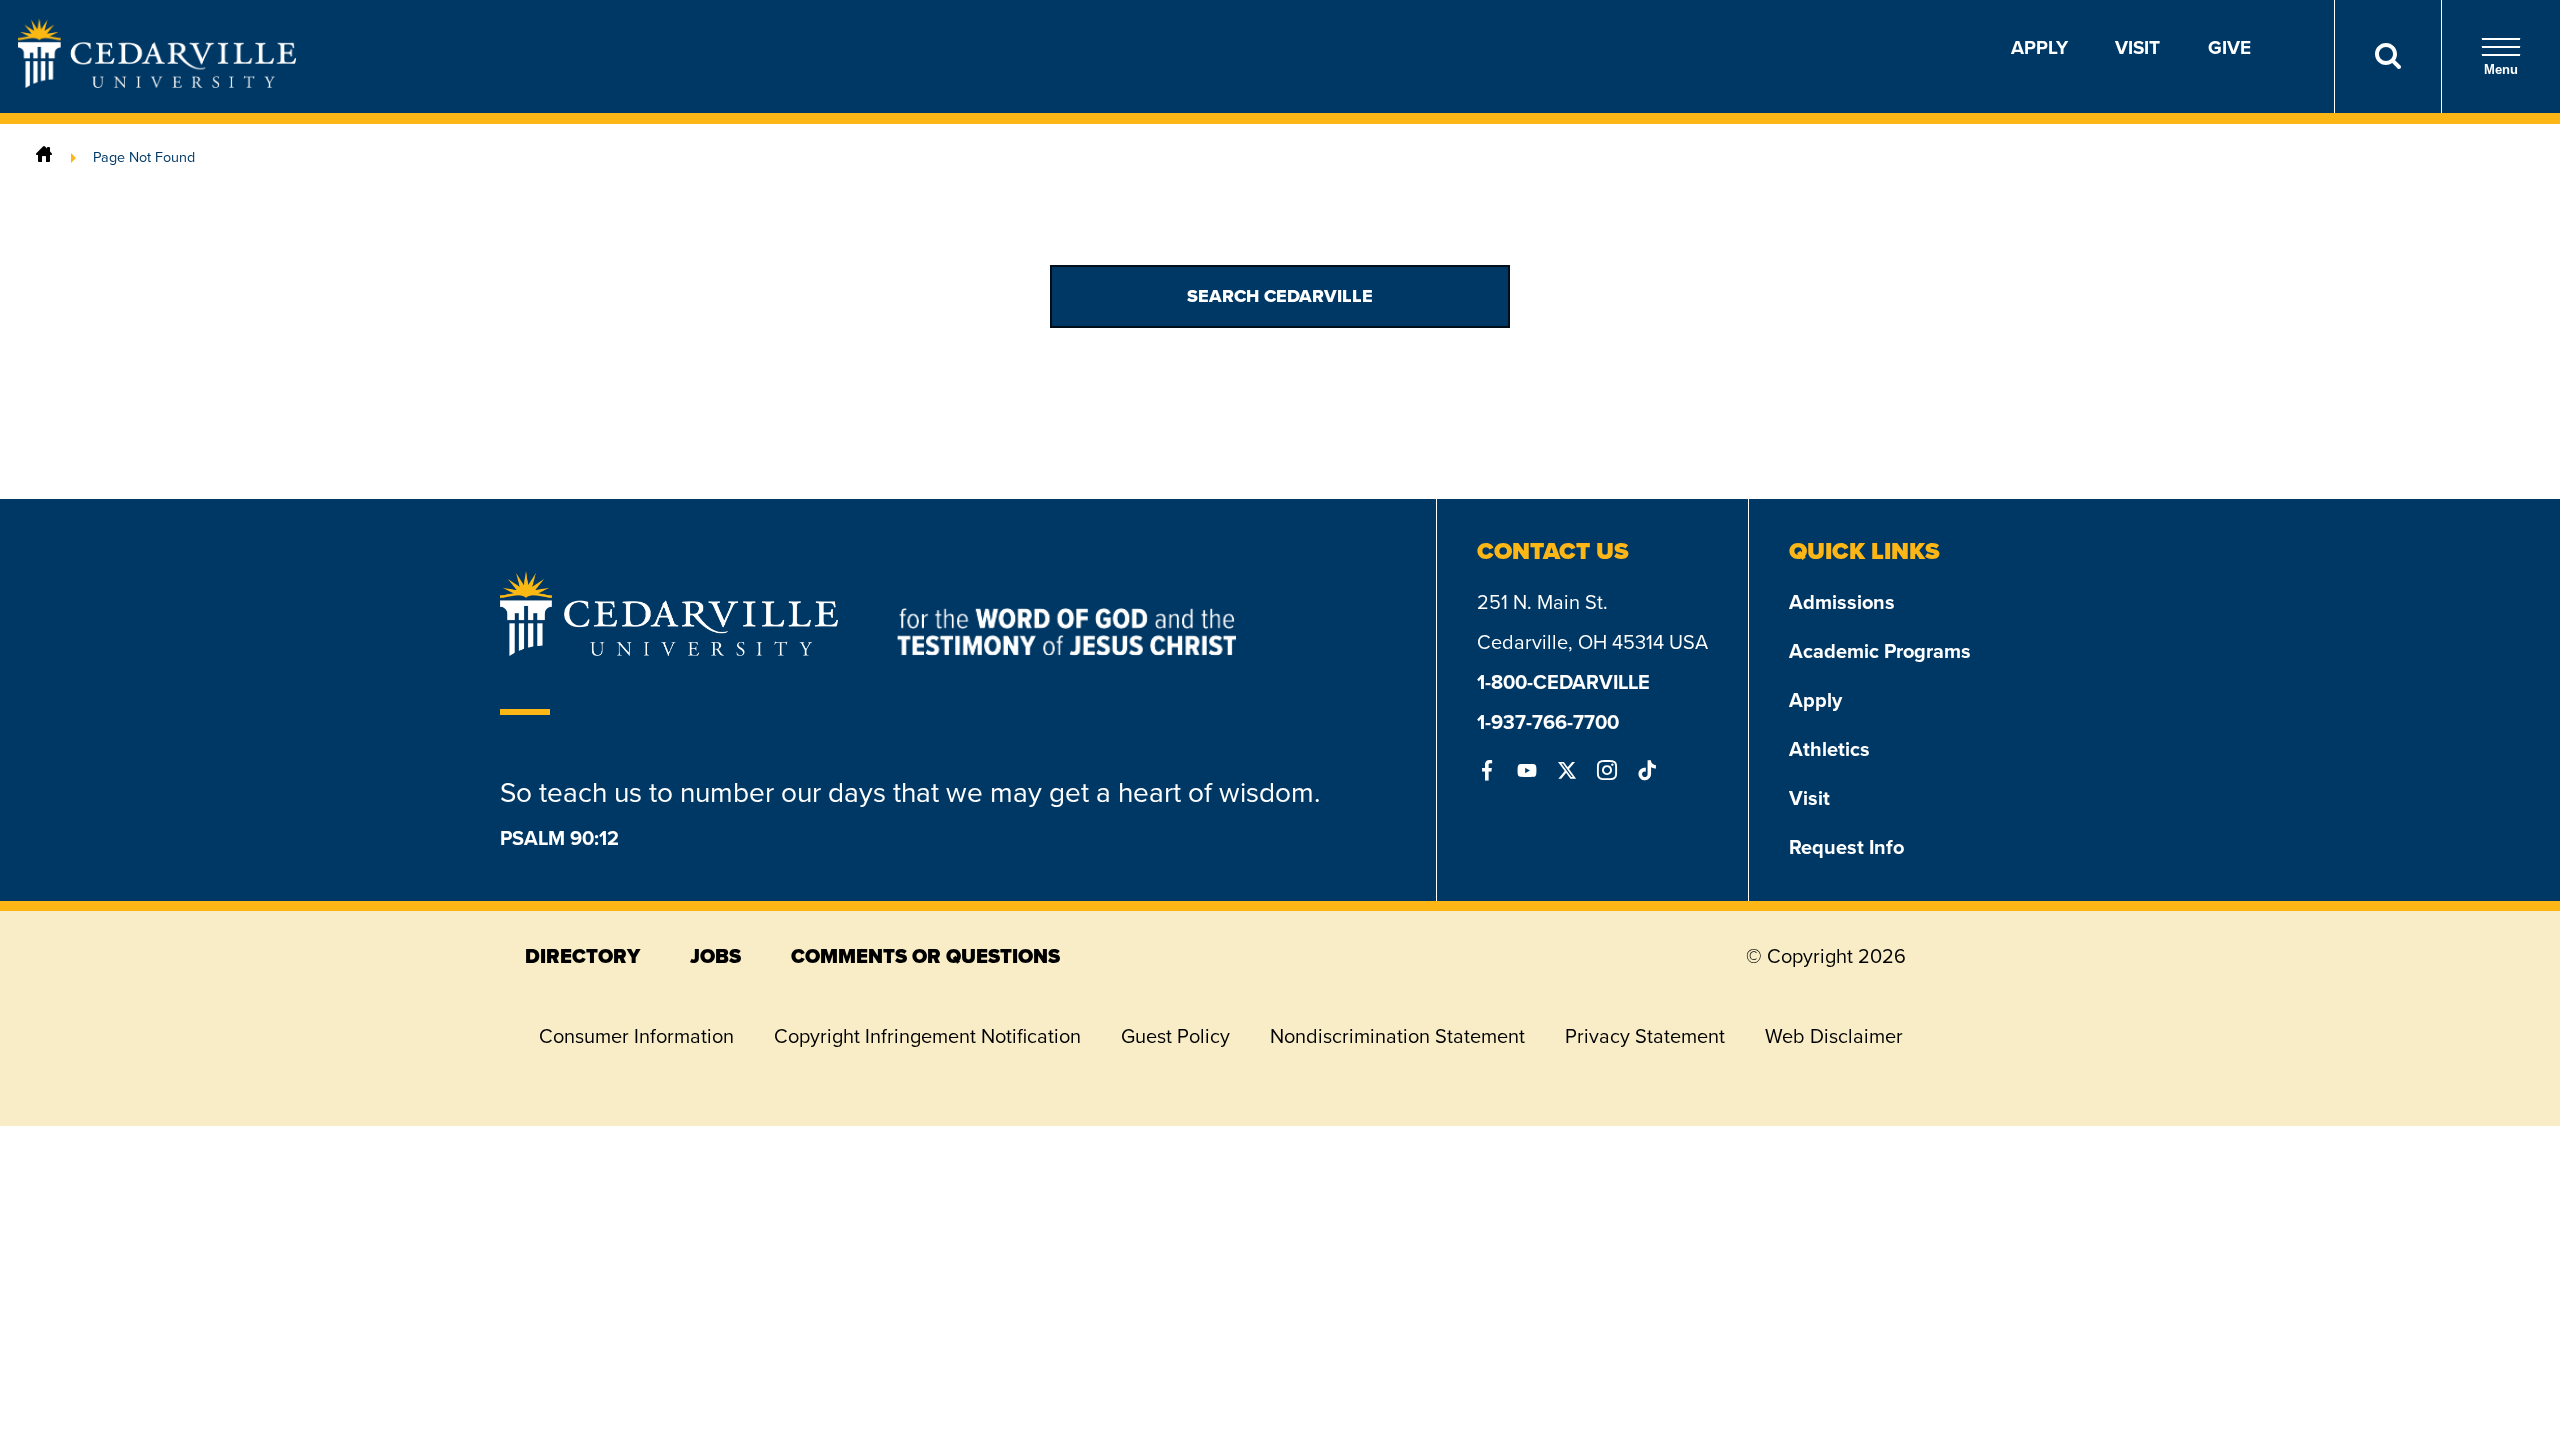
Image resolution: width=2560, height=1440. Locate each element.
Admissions (1842, 601)
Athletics (1829, 748)
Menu (2501, 69)
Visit (2137, 47)
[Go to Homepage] (157, 81)
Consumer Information (636, 1035)
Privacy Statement (1645, 1035)
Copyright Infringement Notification (927, 1035)
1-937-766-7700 (1548, 721)
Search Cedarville (1280, 296)
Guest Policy (1175, 1035)
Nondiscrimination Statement (1397, 1035)
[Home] (44, 156)
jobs (715, 956)
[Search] (2387, 56)
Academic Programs (1880, 650)
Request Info (1846, 846)
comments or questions (925, 956)
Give (2229, 47)
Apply (2039, 47)
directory (582, 956)
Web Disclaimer (1834, 1035)
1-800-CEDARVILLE (1563, 681)
